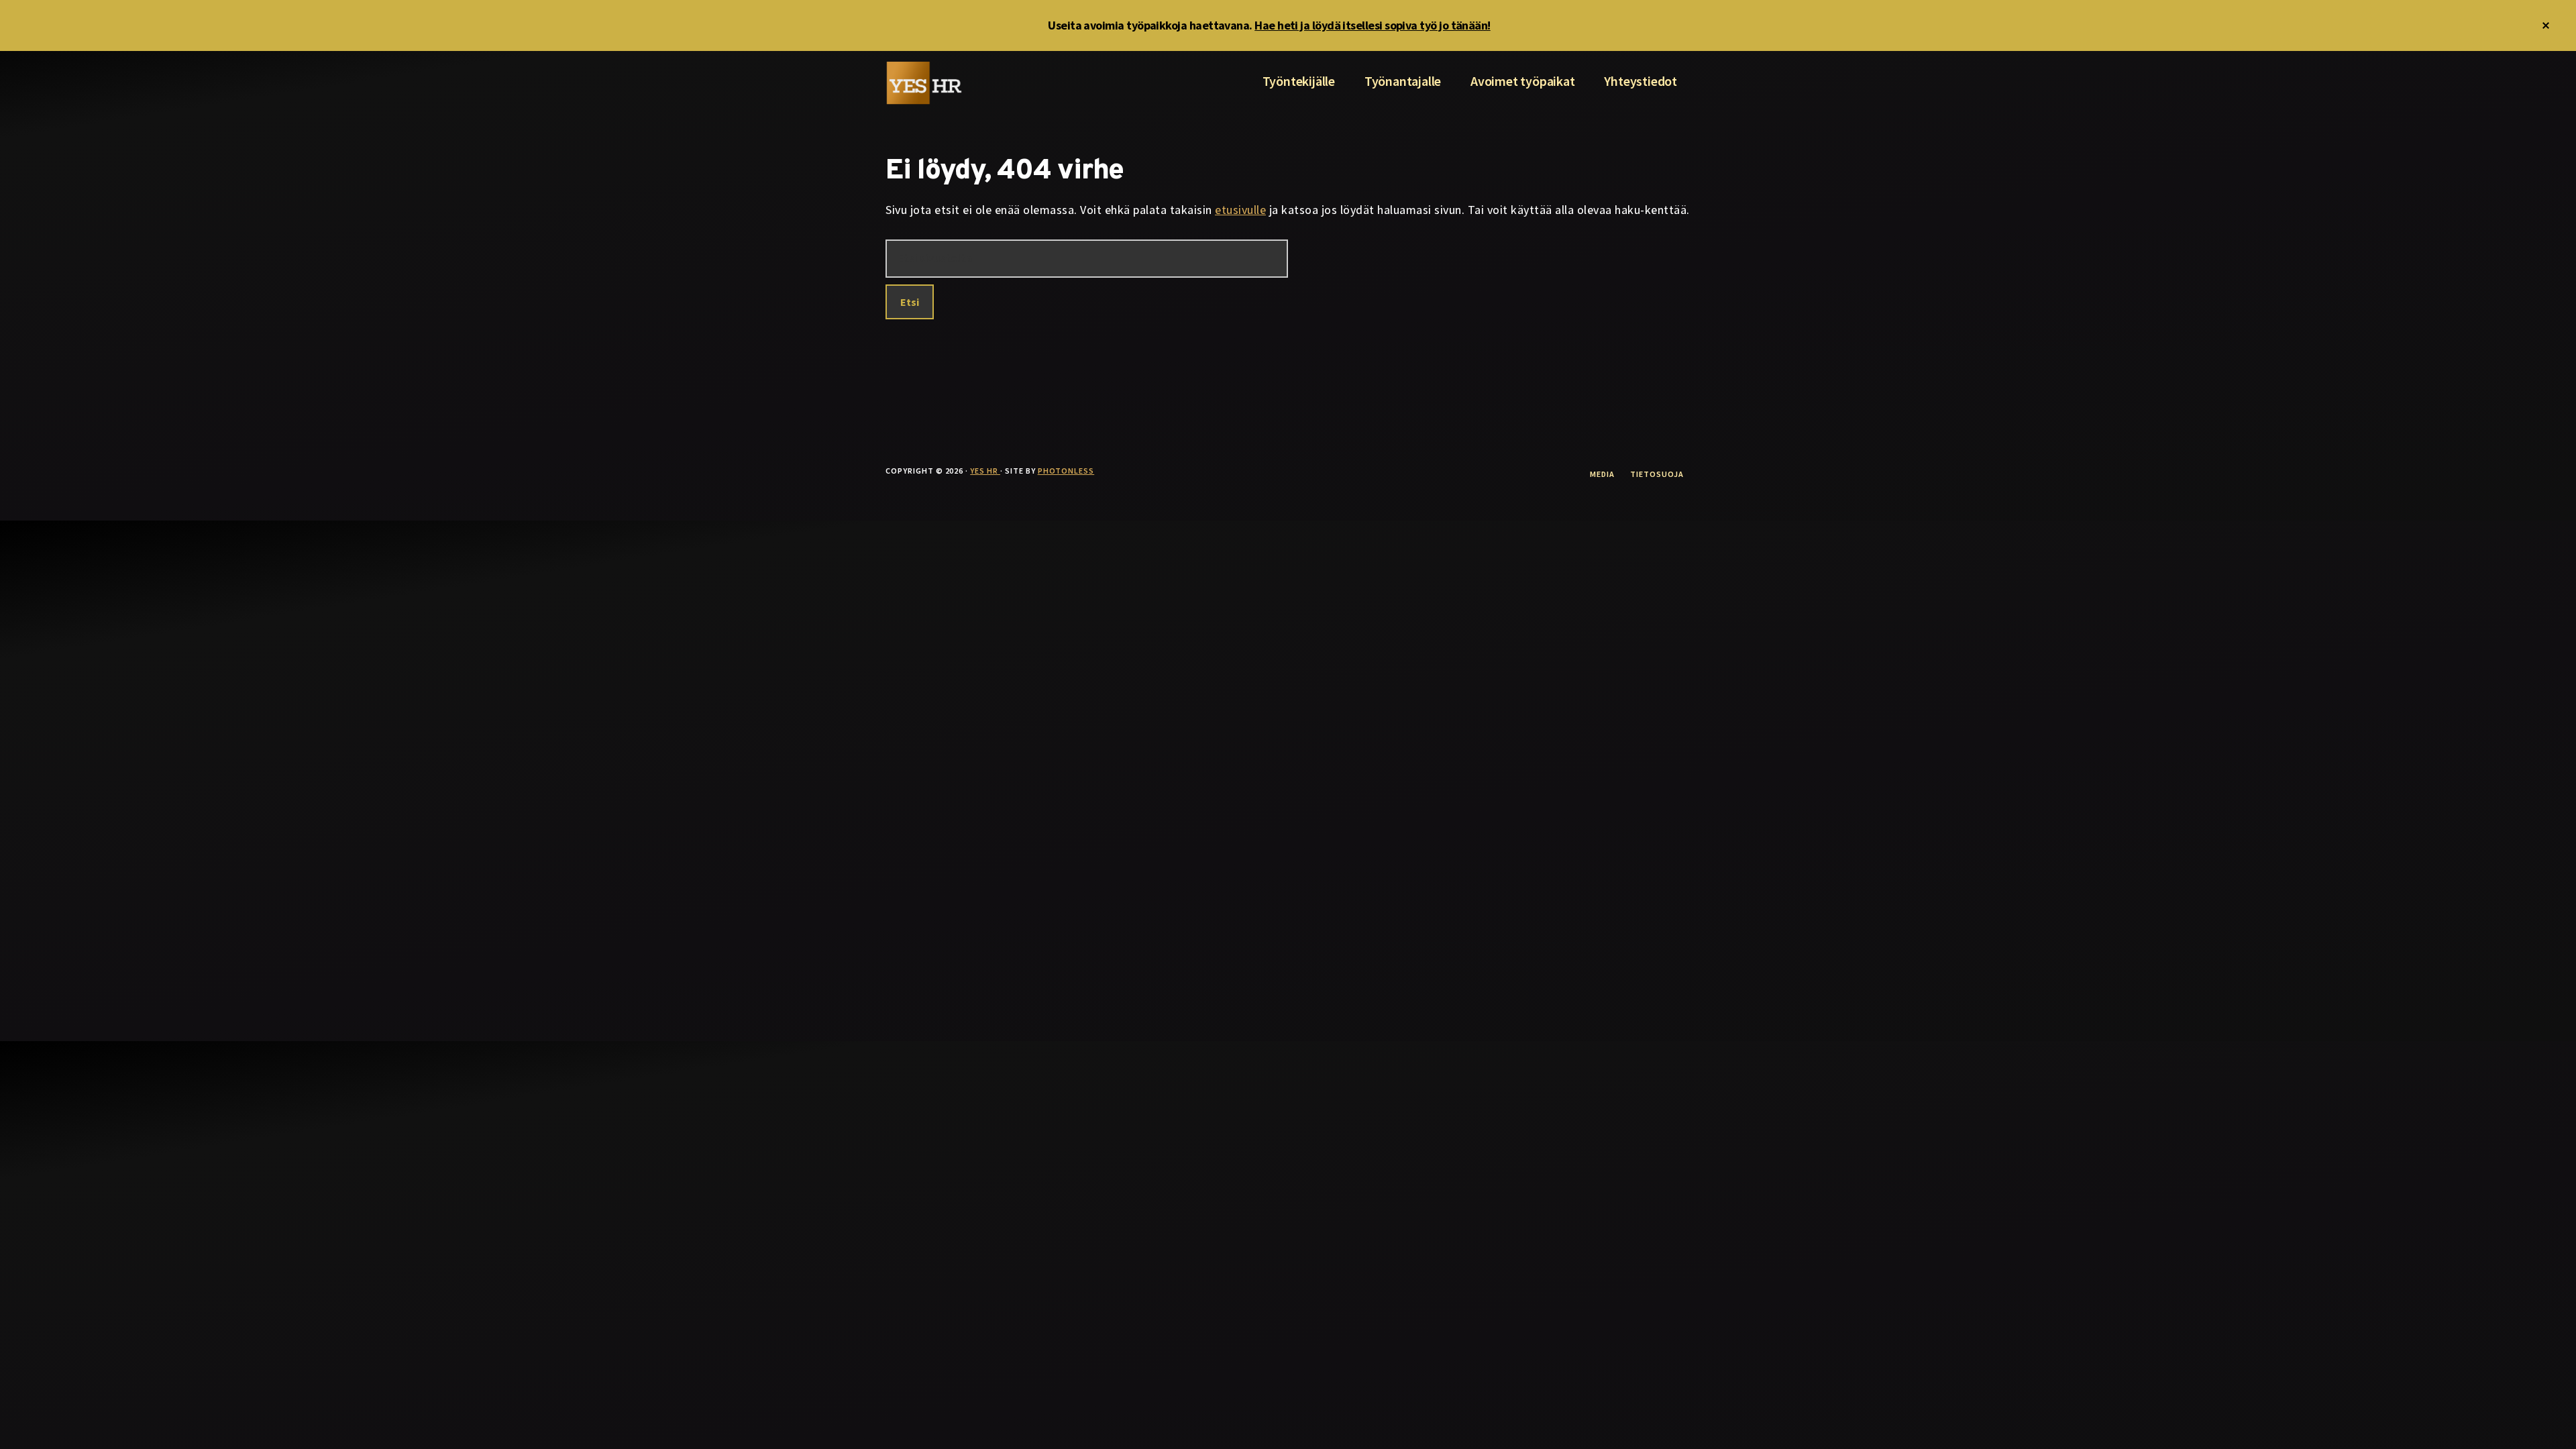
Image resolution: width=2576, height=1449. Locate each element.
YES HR (985, 471)
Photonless (1066, 471)
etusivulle (1240, 210)
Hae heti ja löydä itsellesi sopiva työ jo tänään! (1373, 25)
